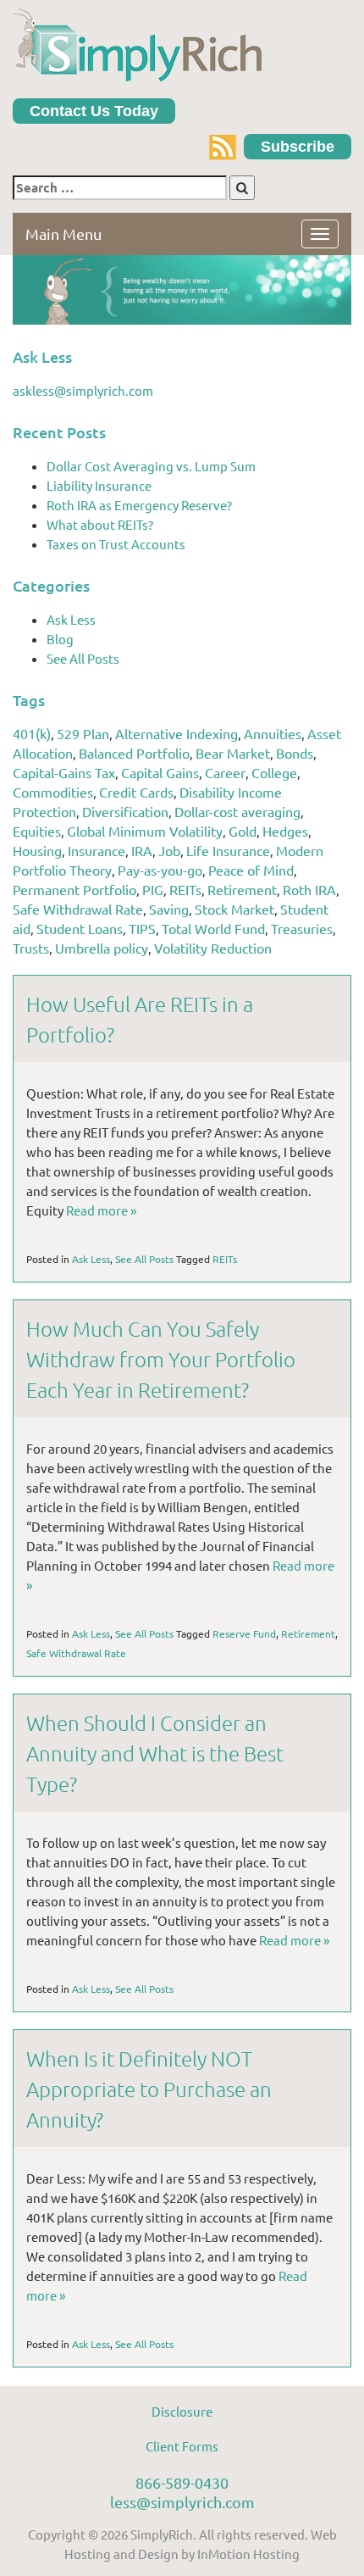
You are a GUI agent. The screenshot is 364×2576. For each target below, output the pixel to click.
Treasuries (302, 928)
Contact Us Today (94, 111)
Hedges (285, 831)
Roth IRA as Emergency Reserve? (139, 505)
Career (225, 772)
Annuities (273, 733)
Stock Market (234, 909)
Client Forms (182, 2446)
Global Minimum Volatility (145, 831)
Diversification (125, 811)
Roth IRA (309, 889)
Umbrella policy (102, 948)
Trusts (31, 948)
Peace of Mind (251, 870)
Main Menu (63, 234)
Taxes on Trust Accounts (116, 544)
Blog (60, 639)
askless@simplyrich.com (83, 390)
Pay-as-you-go (160, 870)
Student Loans (80, 928)
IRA (142, 850)
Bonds (295, 753)
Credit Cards (136, 792)
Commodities (53, 792)
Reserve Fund (244, 1633)
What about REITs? (100, 524)
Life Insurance (228, 850)
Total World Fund (213, 928)
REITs (185, 889)
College (274, 772)
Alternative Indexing (176, 733)
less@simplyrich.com (182, 2502)
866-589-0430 (182, 2482)
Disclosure (182, 2411)
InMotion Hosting (248, 2554)
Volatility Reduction (213, 948)
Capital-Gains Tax (64, 772)
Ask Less (71, 619)
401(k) (32, 733)
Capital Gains (160, 772)
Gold (243, 831)
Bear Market (233, 753)
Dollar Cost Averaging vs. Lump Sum (151, 466)
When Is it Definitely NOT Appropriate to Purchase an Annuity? (149, 2089)
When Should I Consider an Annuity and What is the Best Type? (155, 1753)
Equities (37, 831)
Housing (37, 850)
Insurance (97, 850)
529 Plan (83, 733)
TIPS (142, 928)
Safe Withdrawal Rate (78, 909)
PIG (153, 889)
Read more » (101, 1210)
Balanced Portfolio (134, 753)
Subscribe (298, 147)
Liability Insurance (99, 485)
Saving (169, 909)
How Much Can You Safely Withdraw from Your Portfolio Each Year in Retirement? (161, 1359)
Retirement (242, 889)
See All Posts (83, 658)
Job (169, 850)
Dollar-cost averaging (237, 811)
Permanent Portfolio (74, 889)
